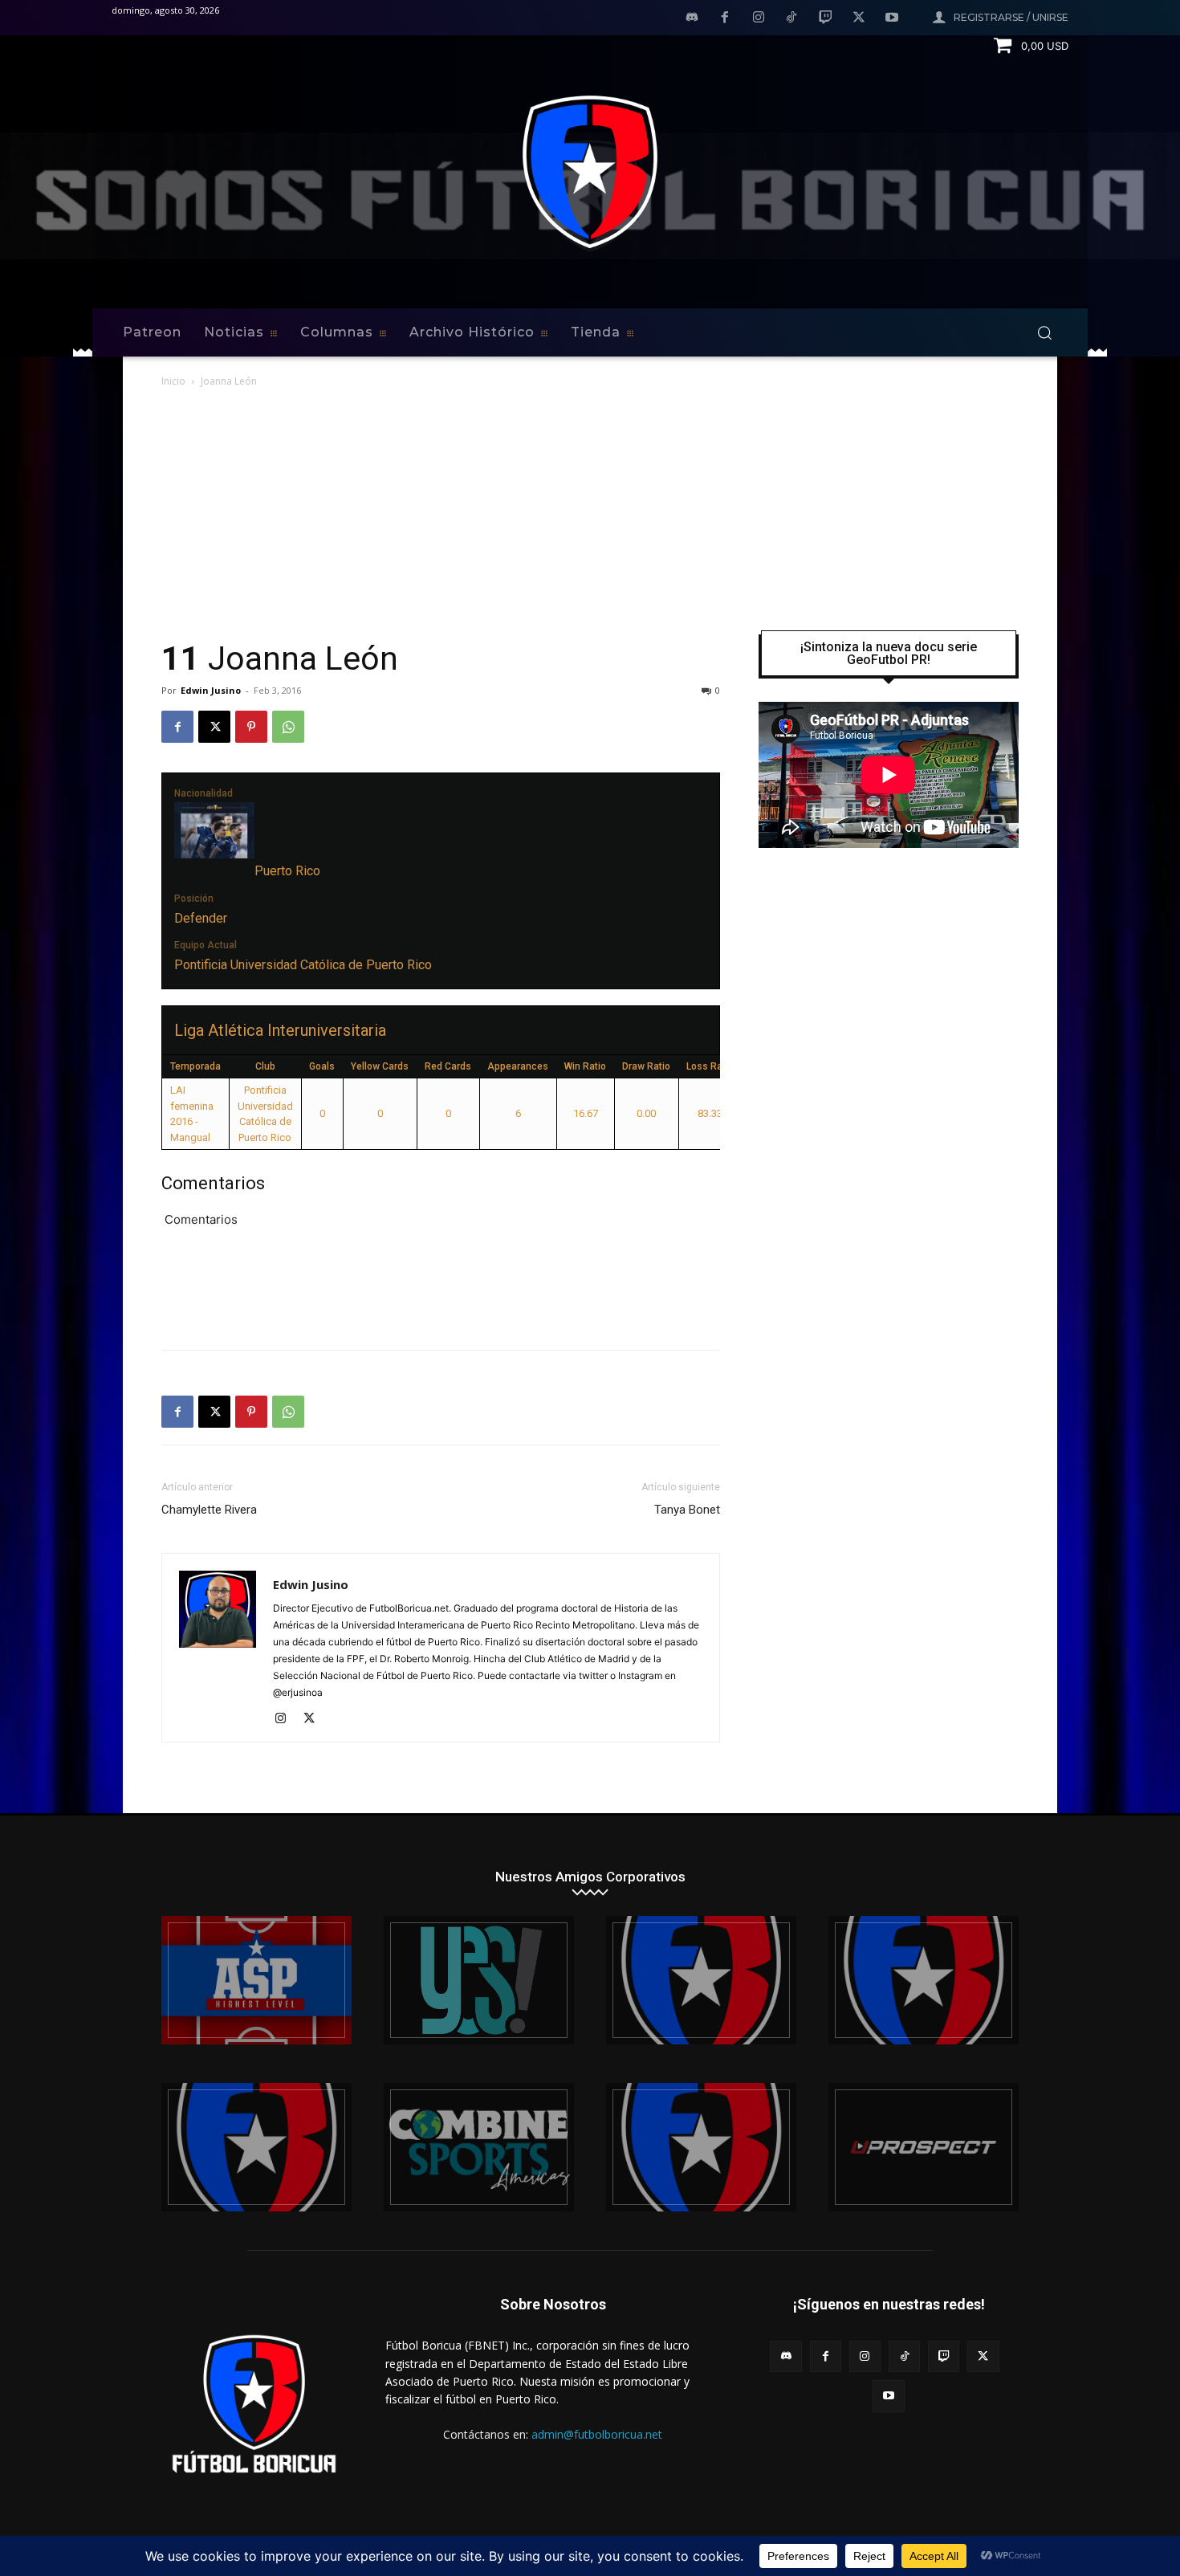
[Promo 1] (256, 1980)
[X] (859, 18)
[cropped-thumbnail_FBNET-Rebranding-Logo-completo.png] (924, 1980)
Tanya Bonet (687, 1510)
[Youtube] (892, 18)
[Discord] (692, 18)
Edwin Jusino (211, 690)
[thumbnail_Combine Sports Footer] (479, 2147)
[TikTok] (792, 18)
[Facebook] (725, 18)
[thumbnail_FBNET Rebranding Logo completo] (701, 1980)
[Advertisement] (590, 511)
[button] (1044, 332)
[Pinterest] (251, 727)
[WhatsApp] (288, 727)
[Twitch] (825, 18)
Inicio (173, 381)
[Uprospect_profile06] (924, 2147)
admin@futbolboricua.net (597, 2434)
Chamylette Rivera (209, 1510)
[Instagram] (759, 18)
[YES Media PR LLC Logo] (479, 1980)
